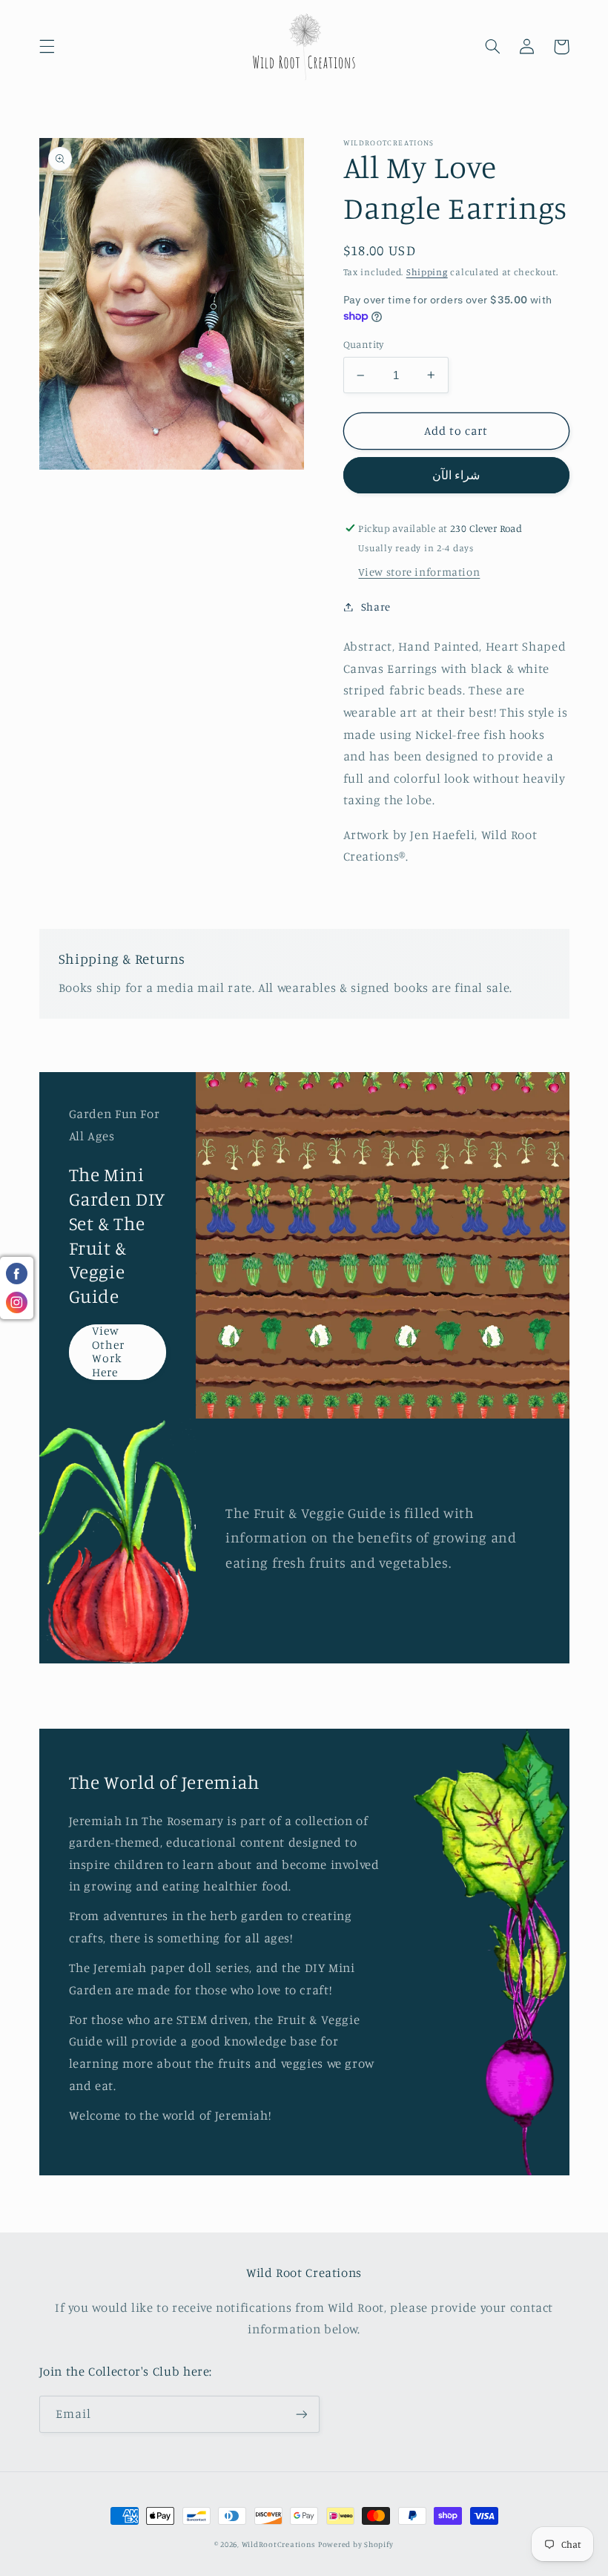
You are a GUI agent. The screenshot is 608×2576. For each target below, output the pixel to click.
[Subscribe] (301, 2414)
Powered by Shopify (356, 2544)
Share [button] (376, 607)
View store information (419, 572)
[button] (47, 47)
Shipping (427, 272)
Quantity (364, 344)
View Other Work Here (108, 1352)
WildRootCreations (279, 2544)
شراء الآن (456, 475)
